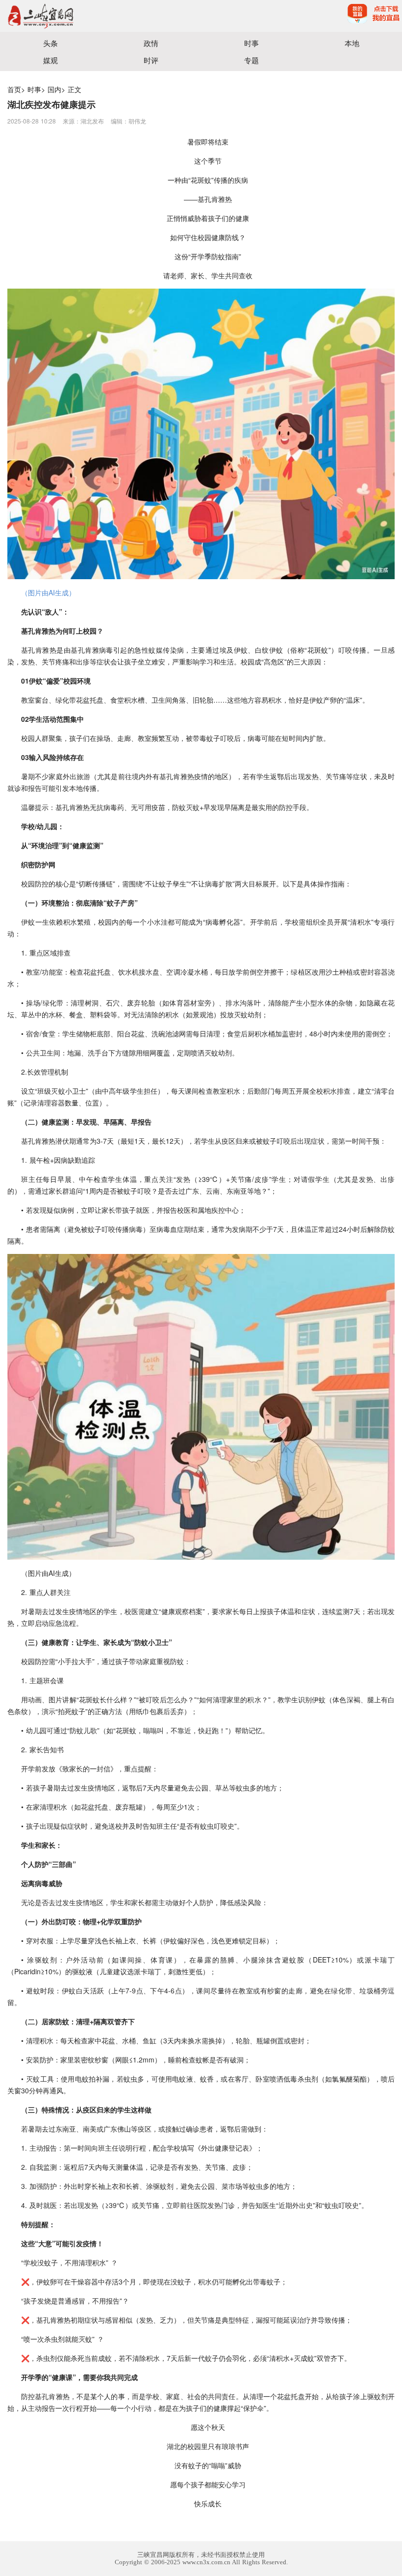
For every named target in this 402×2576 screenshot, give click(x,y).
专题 (251, 60)
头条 (50, 43)
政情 (151, 43)
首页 (14, 89)
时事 (251, 43)
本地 (352, 43)
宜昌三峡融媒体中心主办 (100, 16)
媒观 (50, 60)
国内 (54, 89)
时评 (151, 60)
